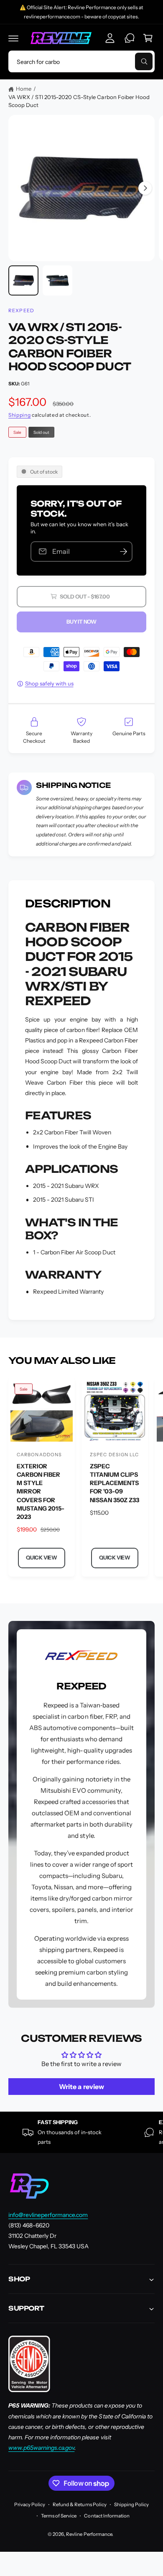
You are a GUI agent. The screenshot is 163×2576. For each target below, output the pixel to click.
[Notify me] (123, 552)
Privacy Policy (30, 2505)
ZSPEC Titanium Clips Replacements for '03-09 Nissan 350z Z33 (115, 1483)
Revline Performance (89, 2534)
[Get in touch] (130, 38)
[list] (81, 2132)
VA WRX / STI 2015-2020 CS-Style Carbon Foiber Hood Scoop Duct (79, 101)
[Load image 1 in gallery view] (23, 280)
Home (24, 89)
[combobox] (81, 61)
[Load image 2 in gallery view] (58, 280)
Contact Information (107, 2516)
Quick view (42, 1558)
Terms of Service (59, 2516)
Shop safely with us (49, 683)
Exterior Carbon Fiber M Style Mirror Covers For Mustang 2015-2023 (41, 1492)
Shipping (20, 415)
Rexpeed (21, 311)
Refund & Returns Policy (79, 2505)
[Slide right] (145, 188)
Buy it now (81, 622)
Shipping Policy (131, 2505)
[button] (13, 38)
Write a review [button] (81, 2087)
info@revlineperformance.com (48, 2215)
